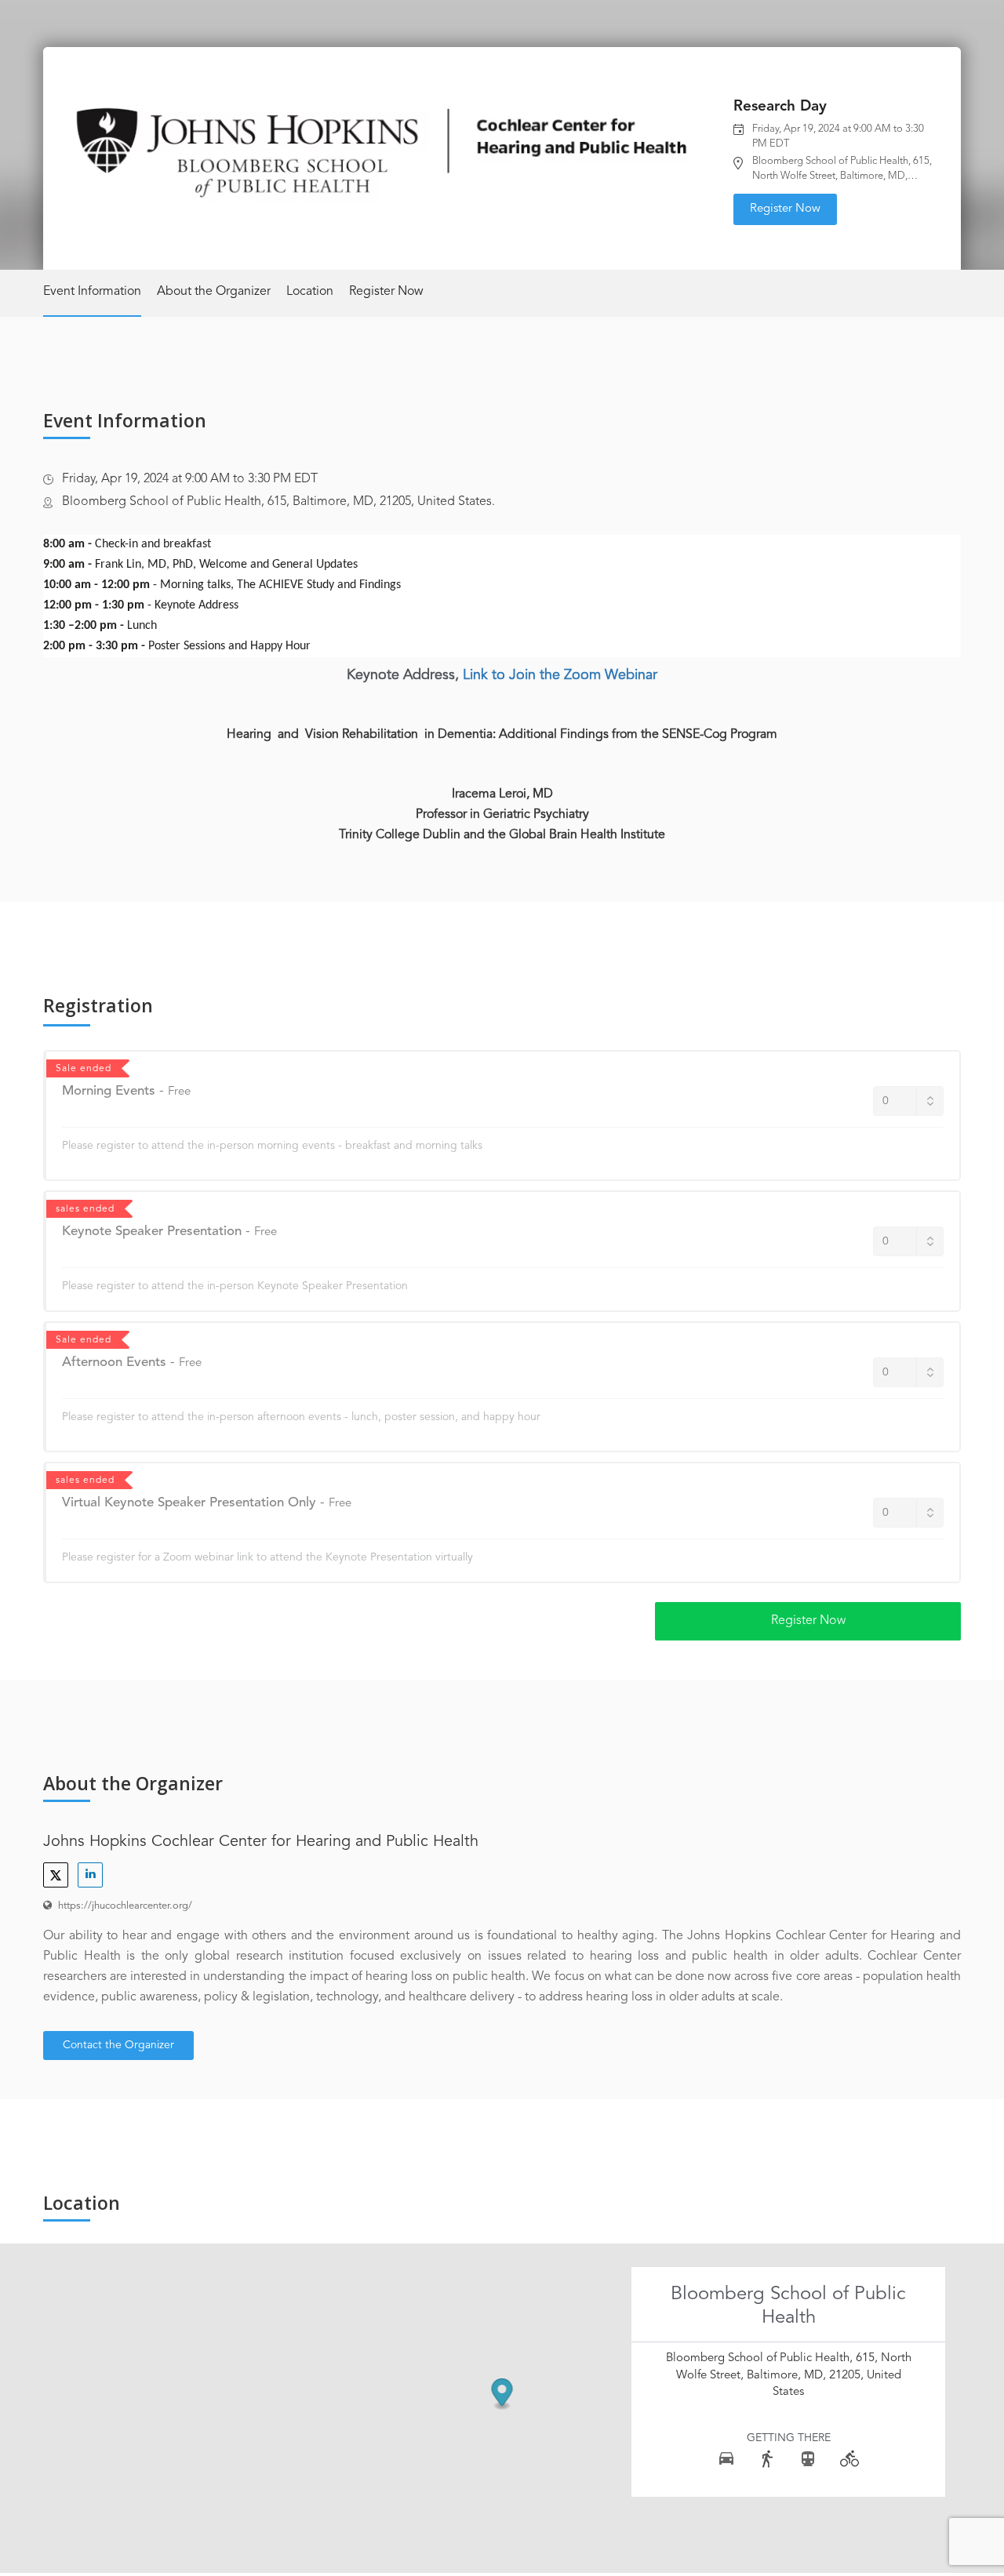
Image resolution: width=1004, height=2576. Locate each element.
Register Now (785, 209)
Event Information (92, 292)
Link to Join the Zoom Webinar (560, 675)
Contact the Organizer (118, 2045)
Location (310, 292)
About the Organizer (214, 292)
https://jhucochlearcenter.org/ (125, 1906)
